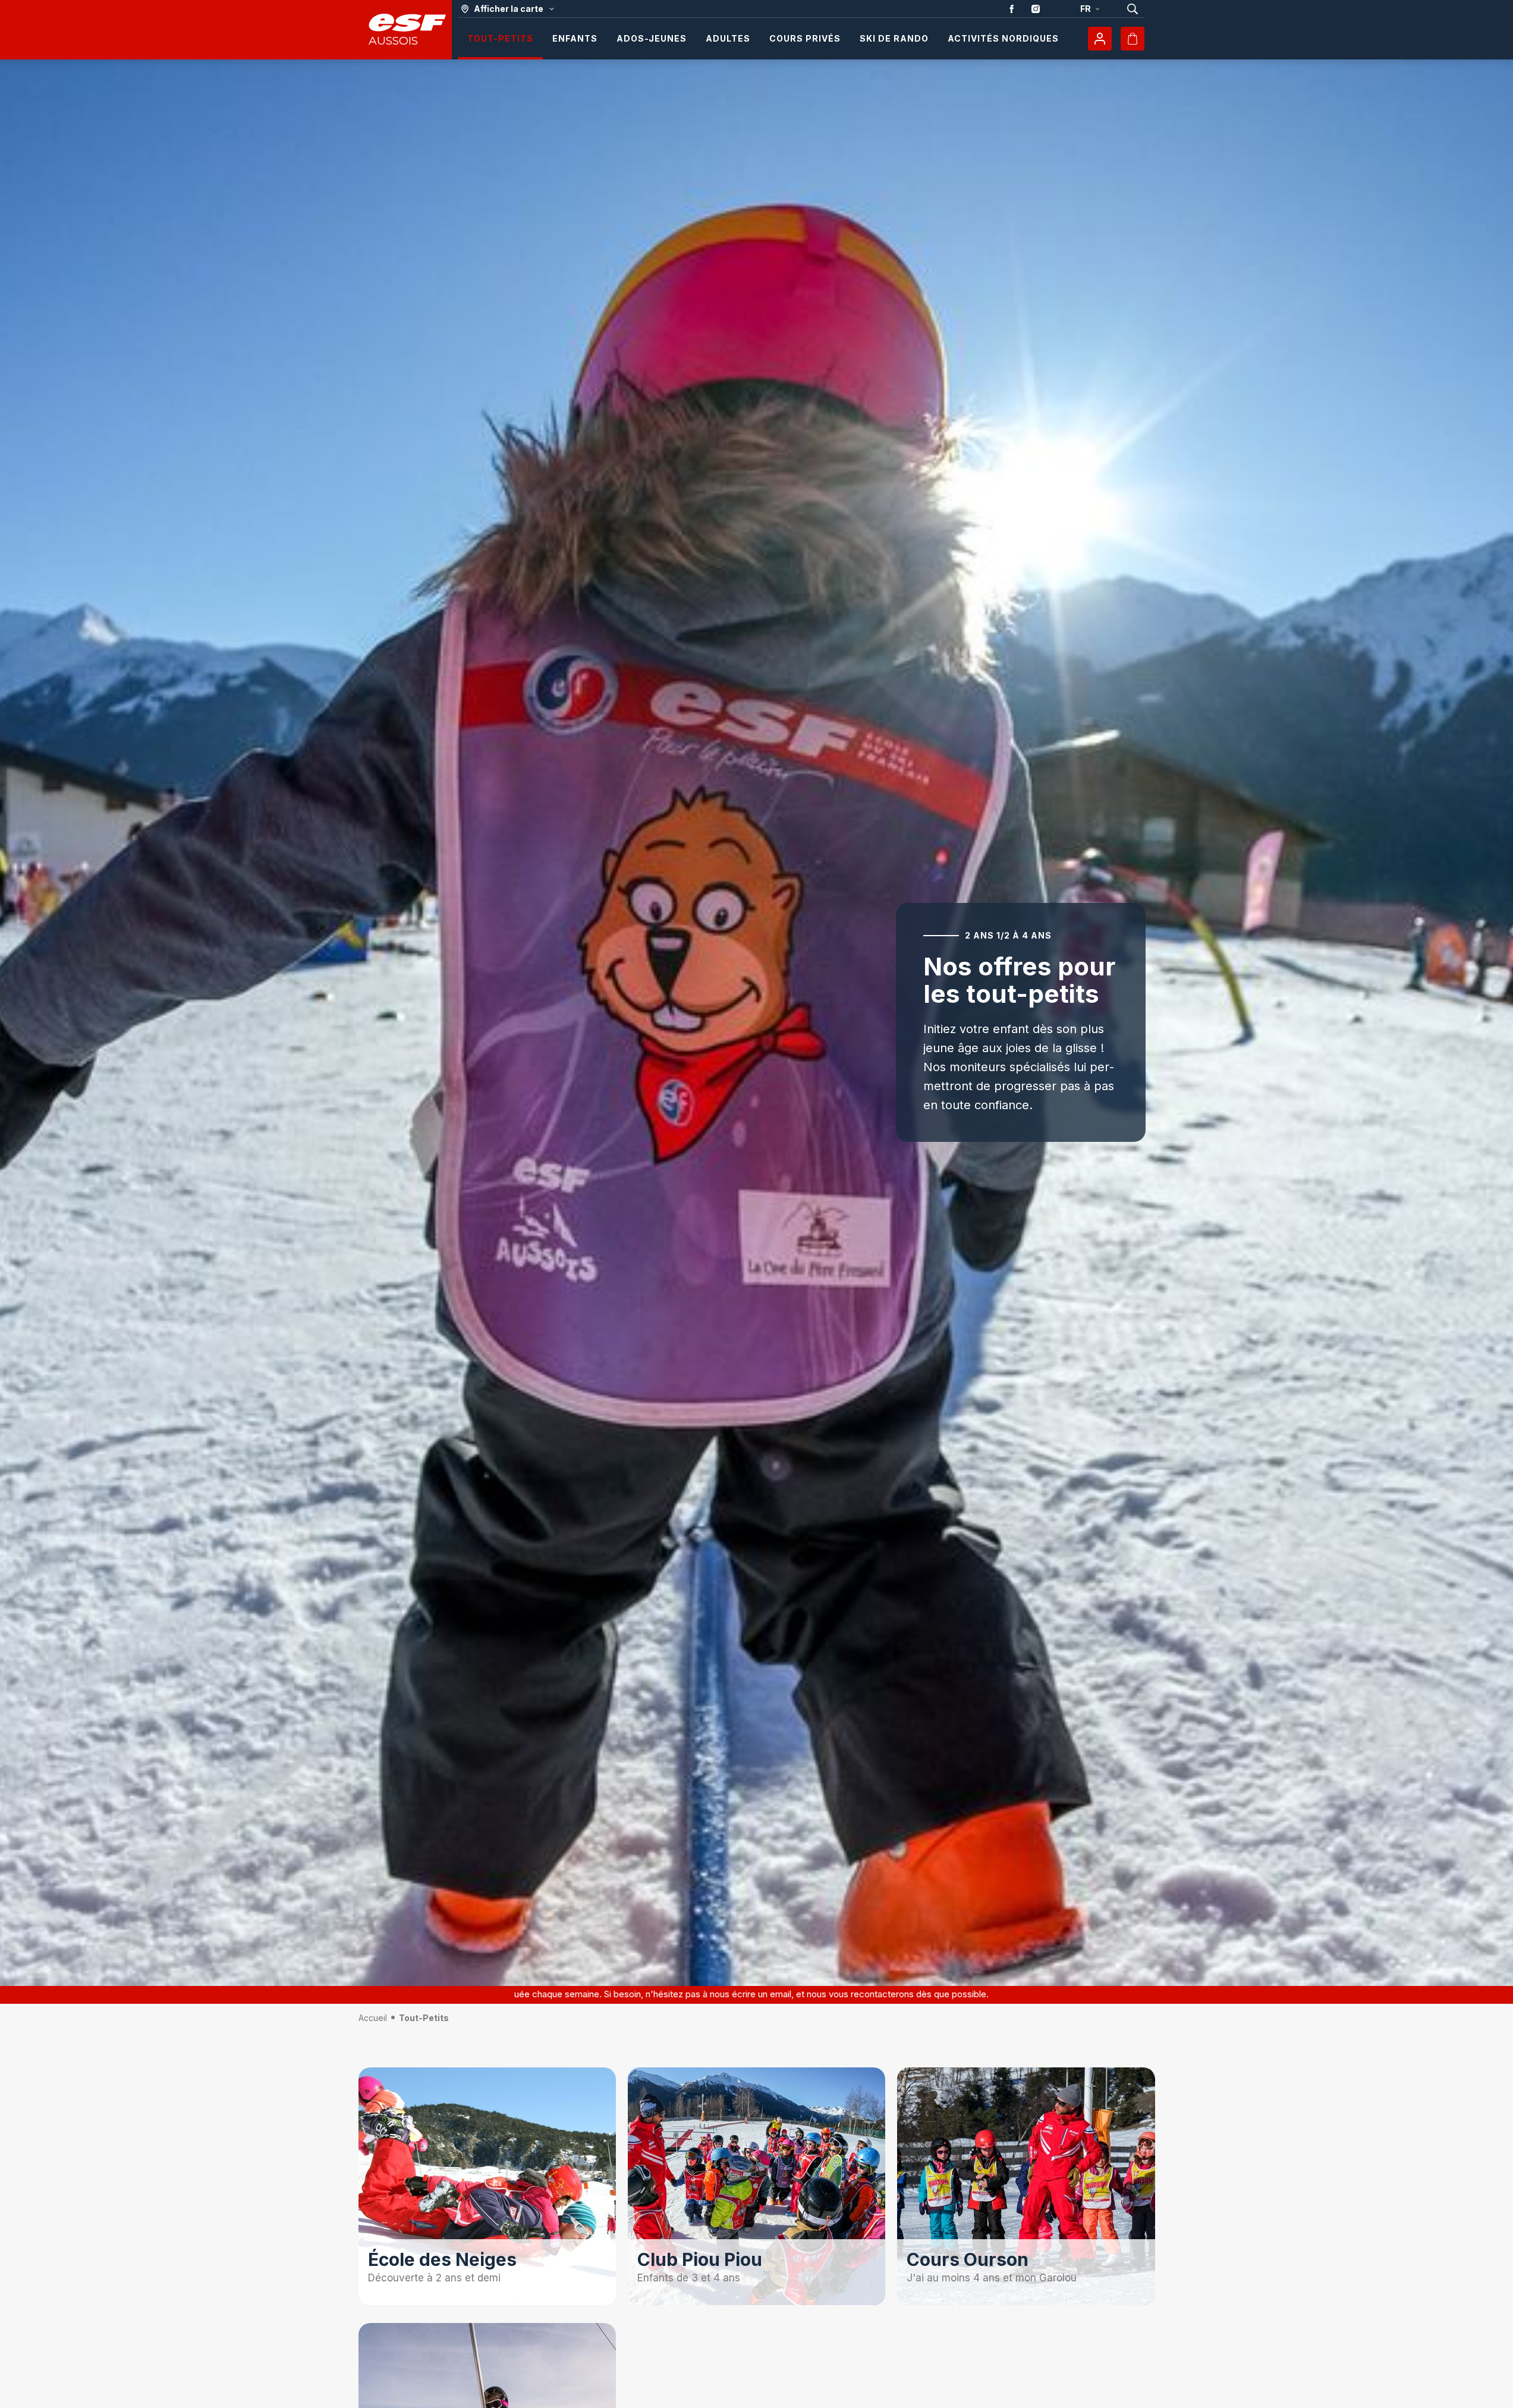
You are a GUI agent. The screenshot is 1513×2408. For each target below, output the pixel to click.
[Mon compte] (1100, 39)
